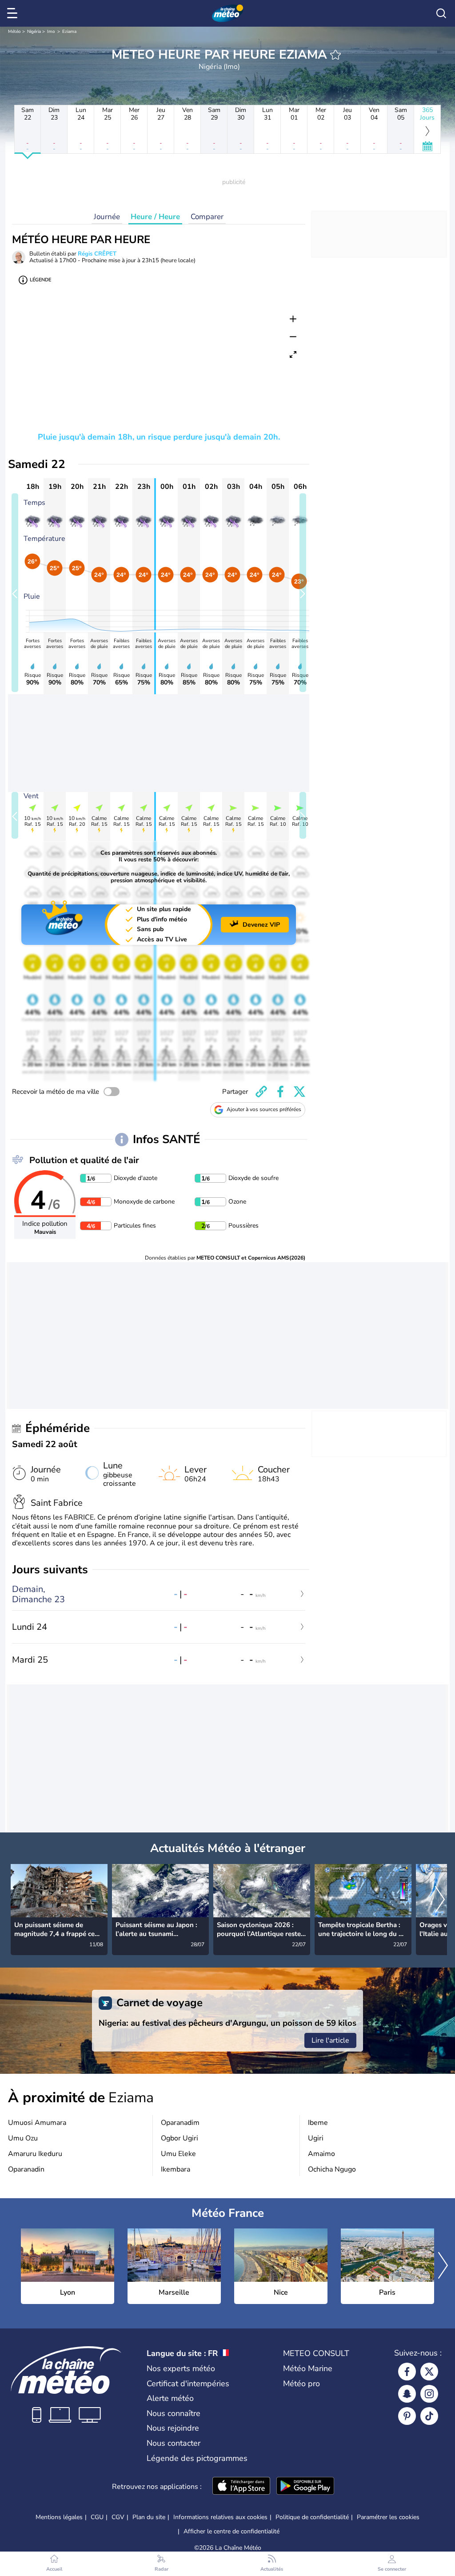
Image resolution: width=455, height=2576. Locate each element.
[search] (441, 13)
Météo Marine (308, 2368)
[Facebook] (407, 2372)
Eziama (69, 32)
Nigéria (34, 32)
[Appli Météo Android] (305, 2487)
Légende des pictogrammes (197, 2458)
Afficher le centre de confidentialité (231, 2532)
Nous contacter (174, 2443)
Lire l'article (330, 2040)
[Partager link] (261, 1092)
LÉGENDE (40, 280)
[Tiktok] (429, 2416)
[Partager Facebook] (280, 1092)
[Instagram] (429, 2394)
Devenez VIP (261, 925)
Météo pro (301, 2384)
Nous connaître (174, 2413)
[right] (440, 1900)
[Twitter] (429, 2372)
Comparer (207, 217)
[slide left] (15, 593)
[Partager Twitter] (299, 1092)
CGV (118, 2517)
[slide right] (303, 593)
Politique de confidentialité (312, 2517)
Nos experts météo (181, 2368)
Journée (107, 217)
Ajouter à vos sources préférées (264, 1109)
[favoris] (335, 55)
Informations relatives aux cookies (220, 2517)
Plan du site (149, 2517)
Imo (51, 32)
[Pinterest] (407, 2416)
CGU (97, 2517)
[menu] (14, 13)
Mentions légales (59, 2517)
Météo (14, 32)
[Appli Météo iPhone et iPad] (241, 2487)
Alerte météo (170, 2398)
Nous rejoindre (173, 2428)
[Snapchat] (407, 2394)
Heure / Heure (155, 217)
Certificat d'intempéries (188, 2384)
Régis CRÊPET (97, 254)
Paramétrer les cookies (388, 2517)
